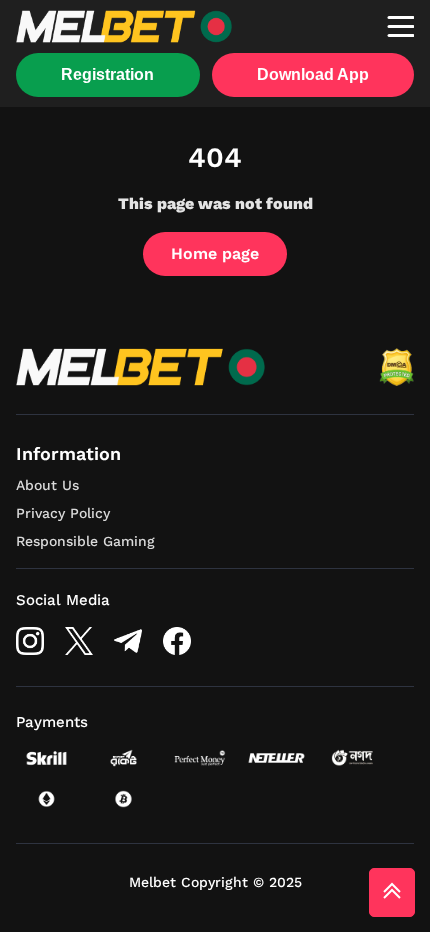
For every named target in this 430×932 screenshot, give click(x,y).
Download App (313, 74)
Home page (215, 253)
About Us (47, 485)
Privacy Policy (63, 513)
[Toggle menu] (400, 26)
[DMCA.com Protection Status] (396, 367)
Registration (107, 74)
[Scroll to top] (392, 892)
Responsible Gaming (85, 541)
